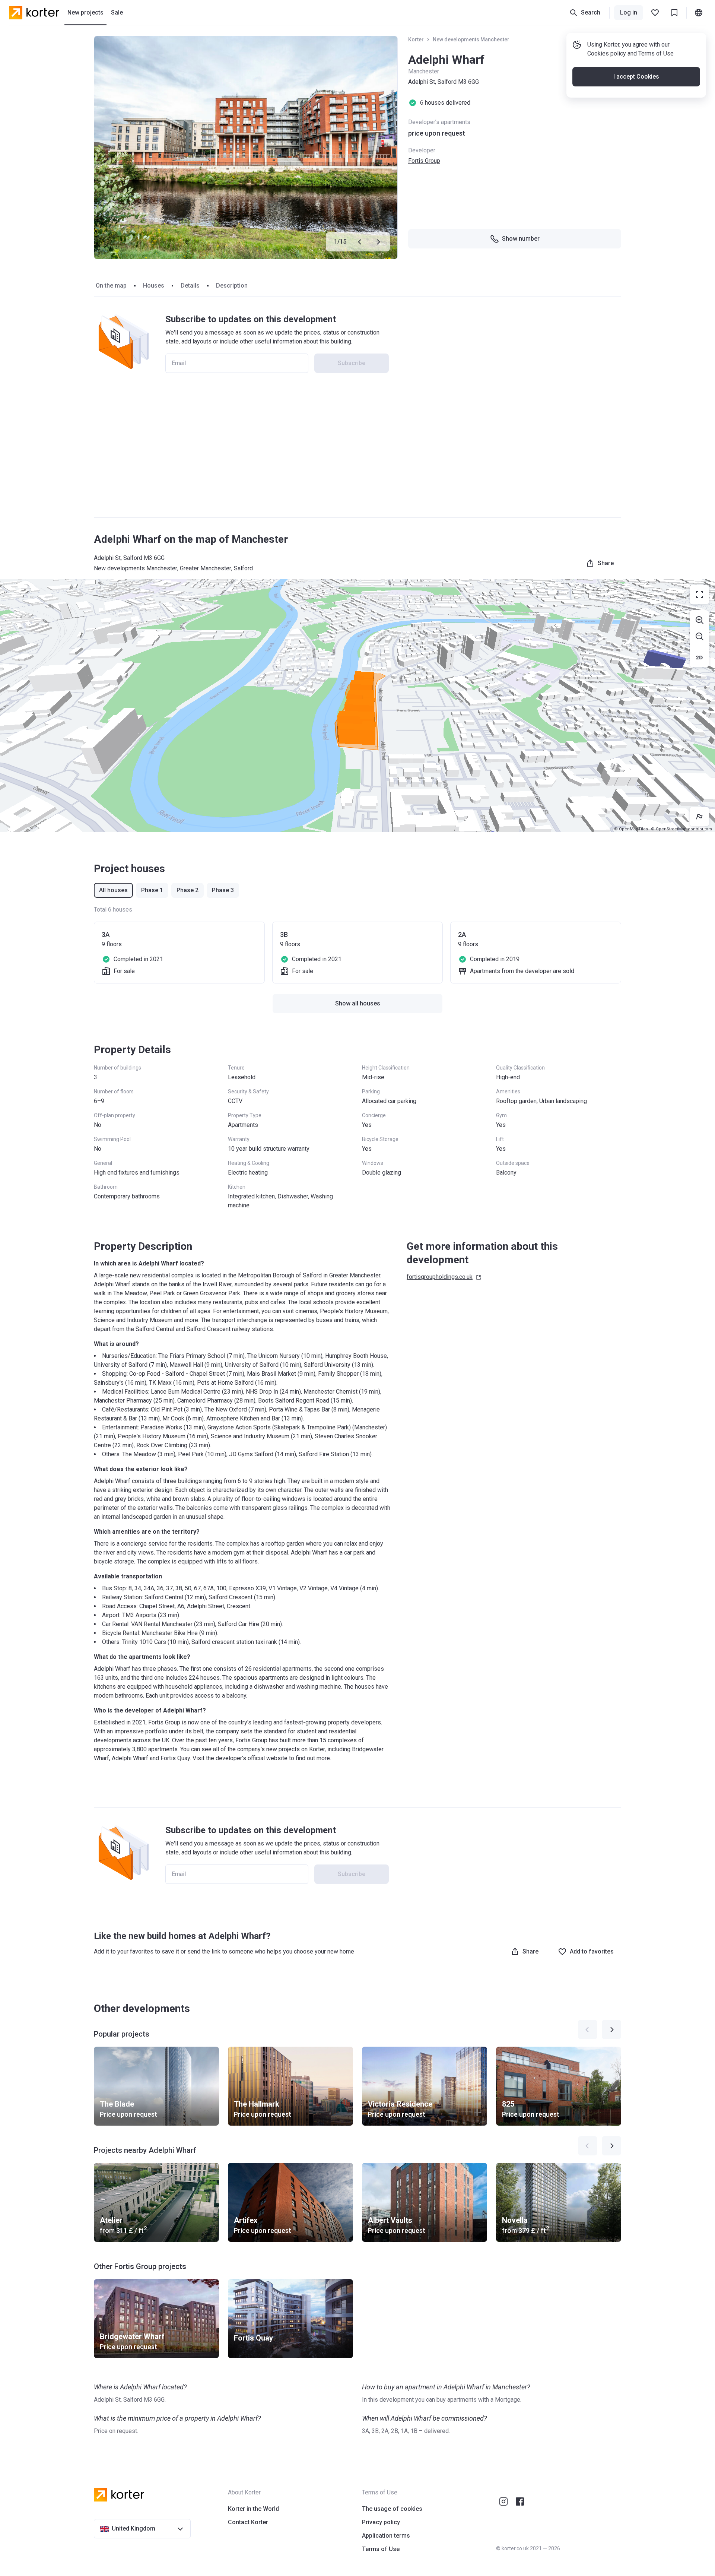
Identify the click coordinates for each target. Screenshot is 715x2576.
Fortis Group (424, 161)
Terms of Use (656, 53)
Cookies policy (607, 53)
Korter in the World (253, 2509)
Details (190, 286)
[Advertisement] (357, 453)
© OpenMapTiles (631, 829)
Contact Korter (248, 2522)
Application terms (386, 2536)
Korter (416, 39)
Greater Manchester (206, 568)
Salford (243, 568)
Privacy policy (381, 2522)
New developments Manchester (471, 39)
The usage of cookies (392, 2509)
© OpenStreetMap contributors (681, 829)
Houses (154, 286)
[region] (357, 706)
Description (232, 286)
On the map (111, 286)
